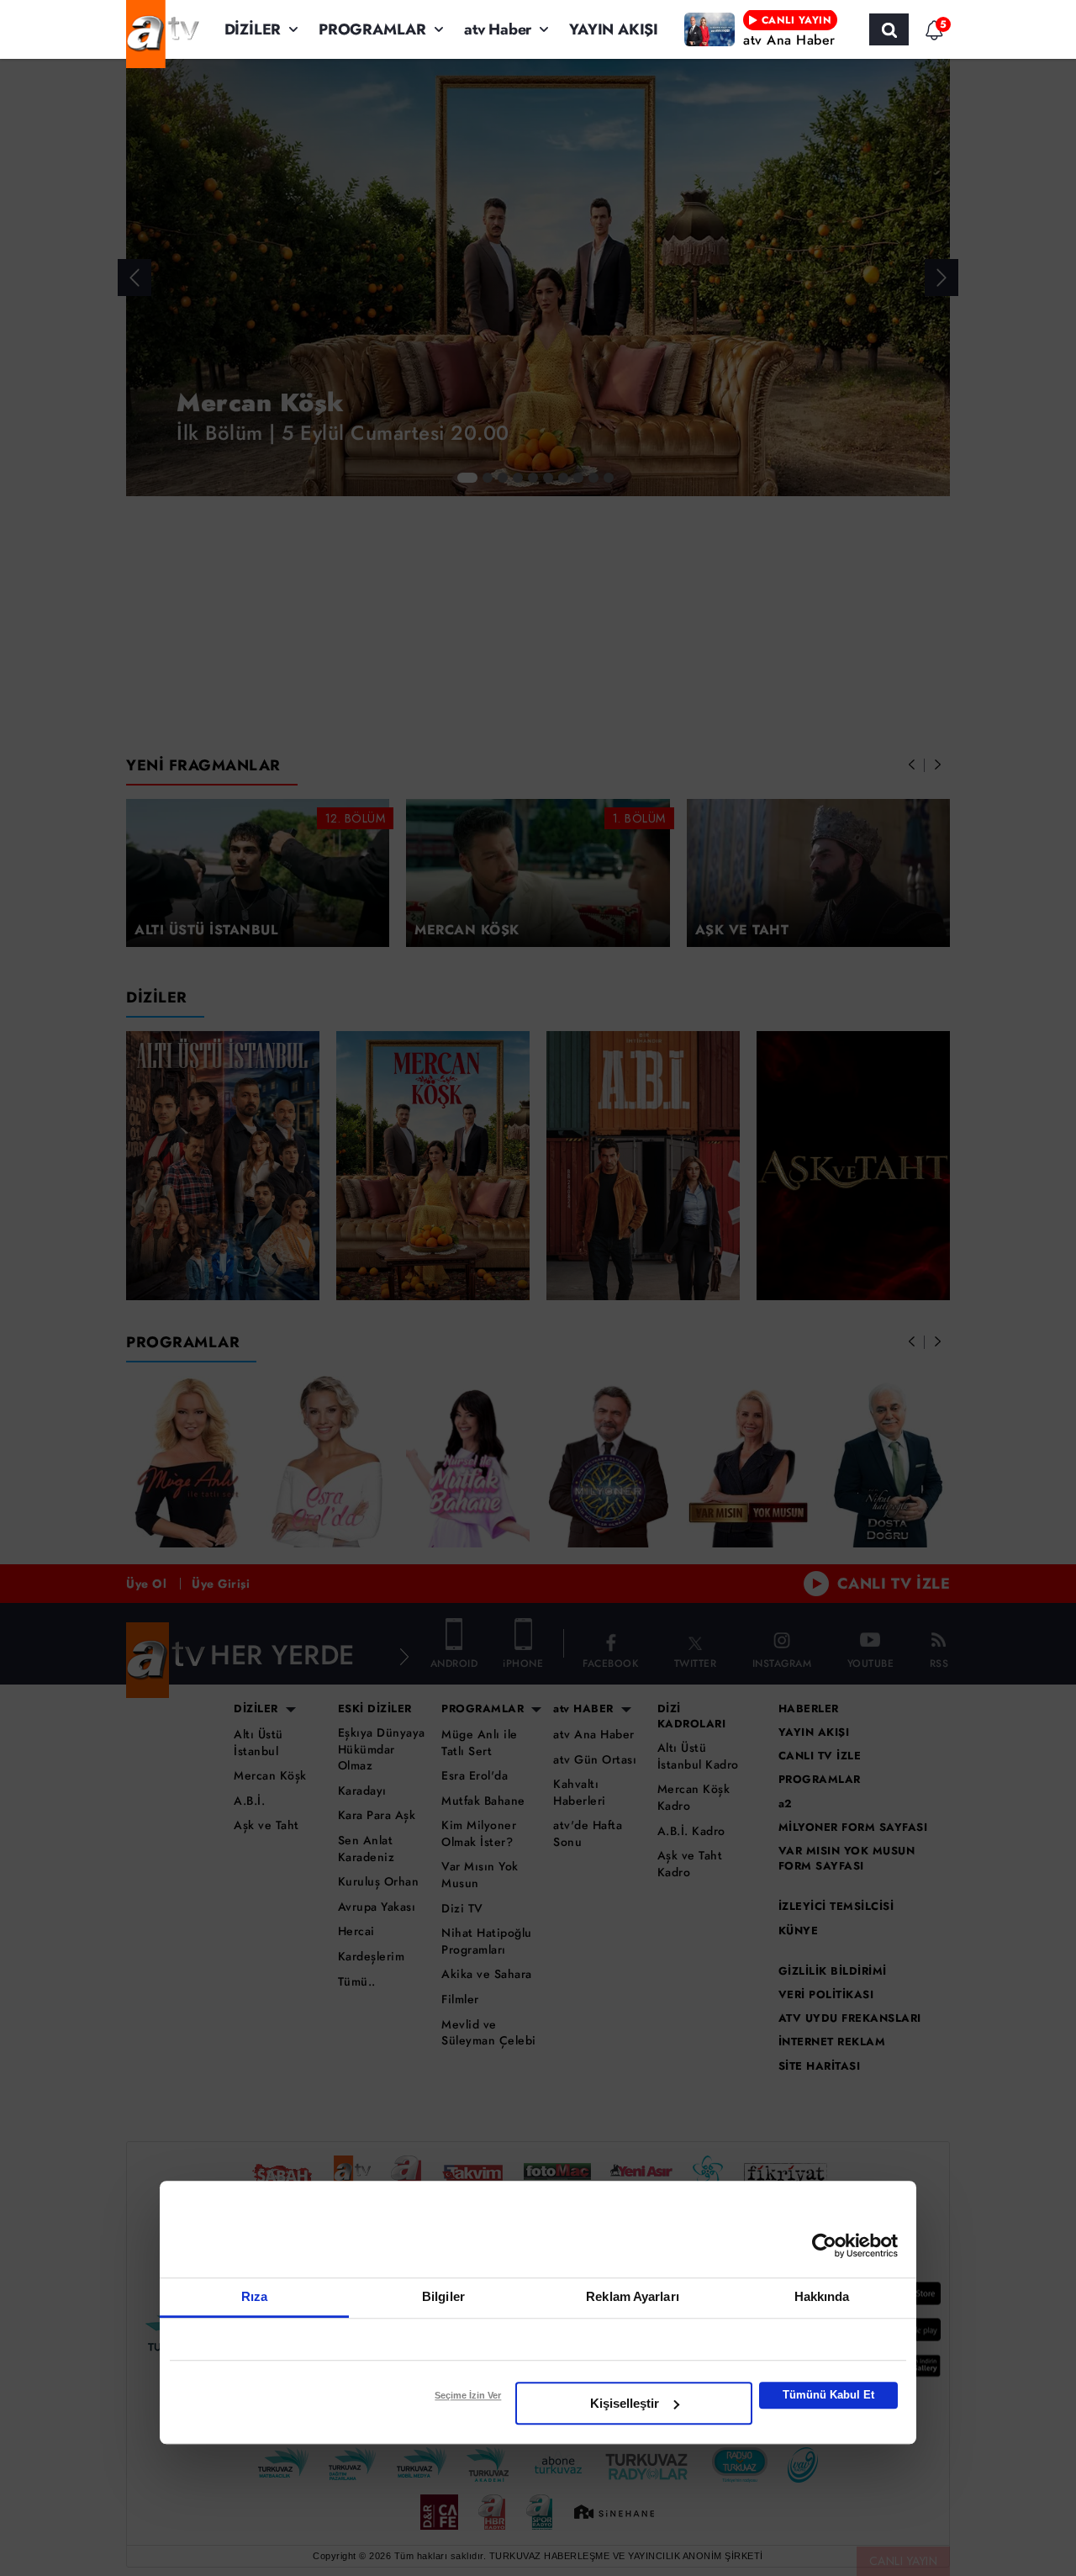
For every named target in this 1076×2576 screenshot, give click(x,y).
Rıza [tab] (254, 2296)
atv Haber (498, 29)
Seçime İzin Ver (468, 2395)
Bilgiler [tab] (443, 2296)
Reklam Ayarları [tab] (633, 2296)
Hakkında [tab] (822, 2296)
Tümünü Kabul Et (828, 2395)
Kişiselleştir (625, 2403)
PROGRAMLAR (372, 29)
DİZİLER (253, 29)
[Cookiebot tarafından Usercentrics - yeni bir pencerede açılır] (824, 2245)
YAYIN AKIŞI (614, 29)
